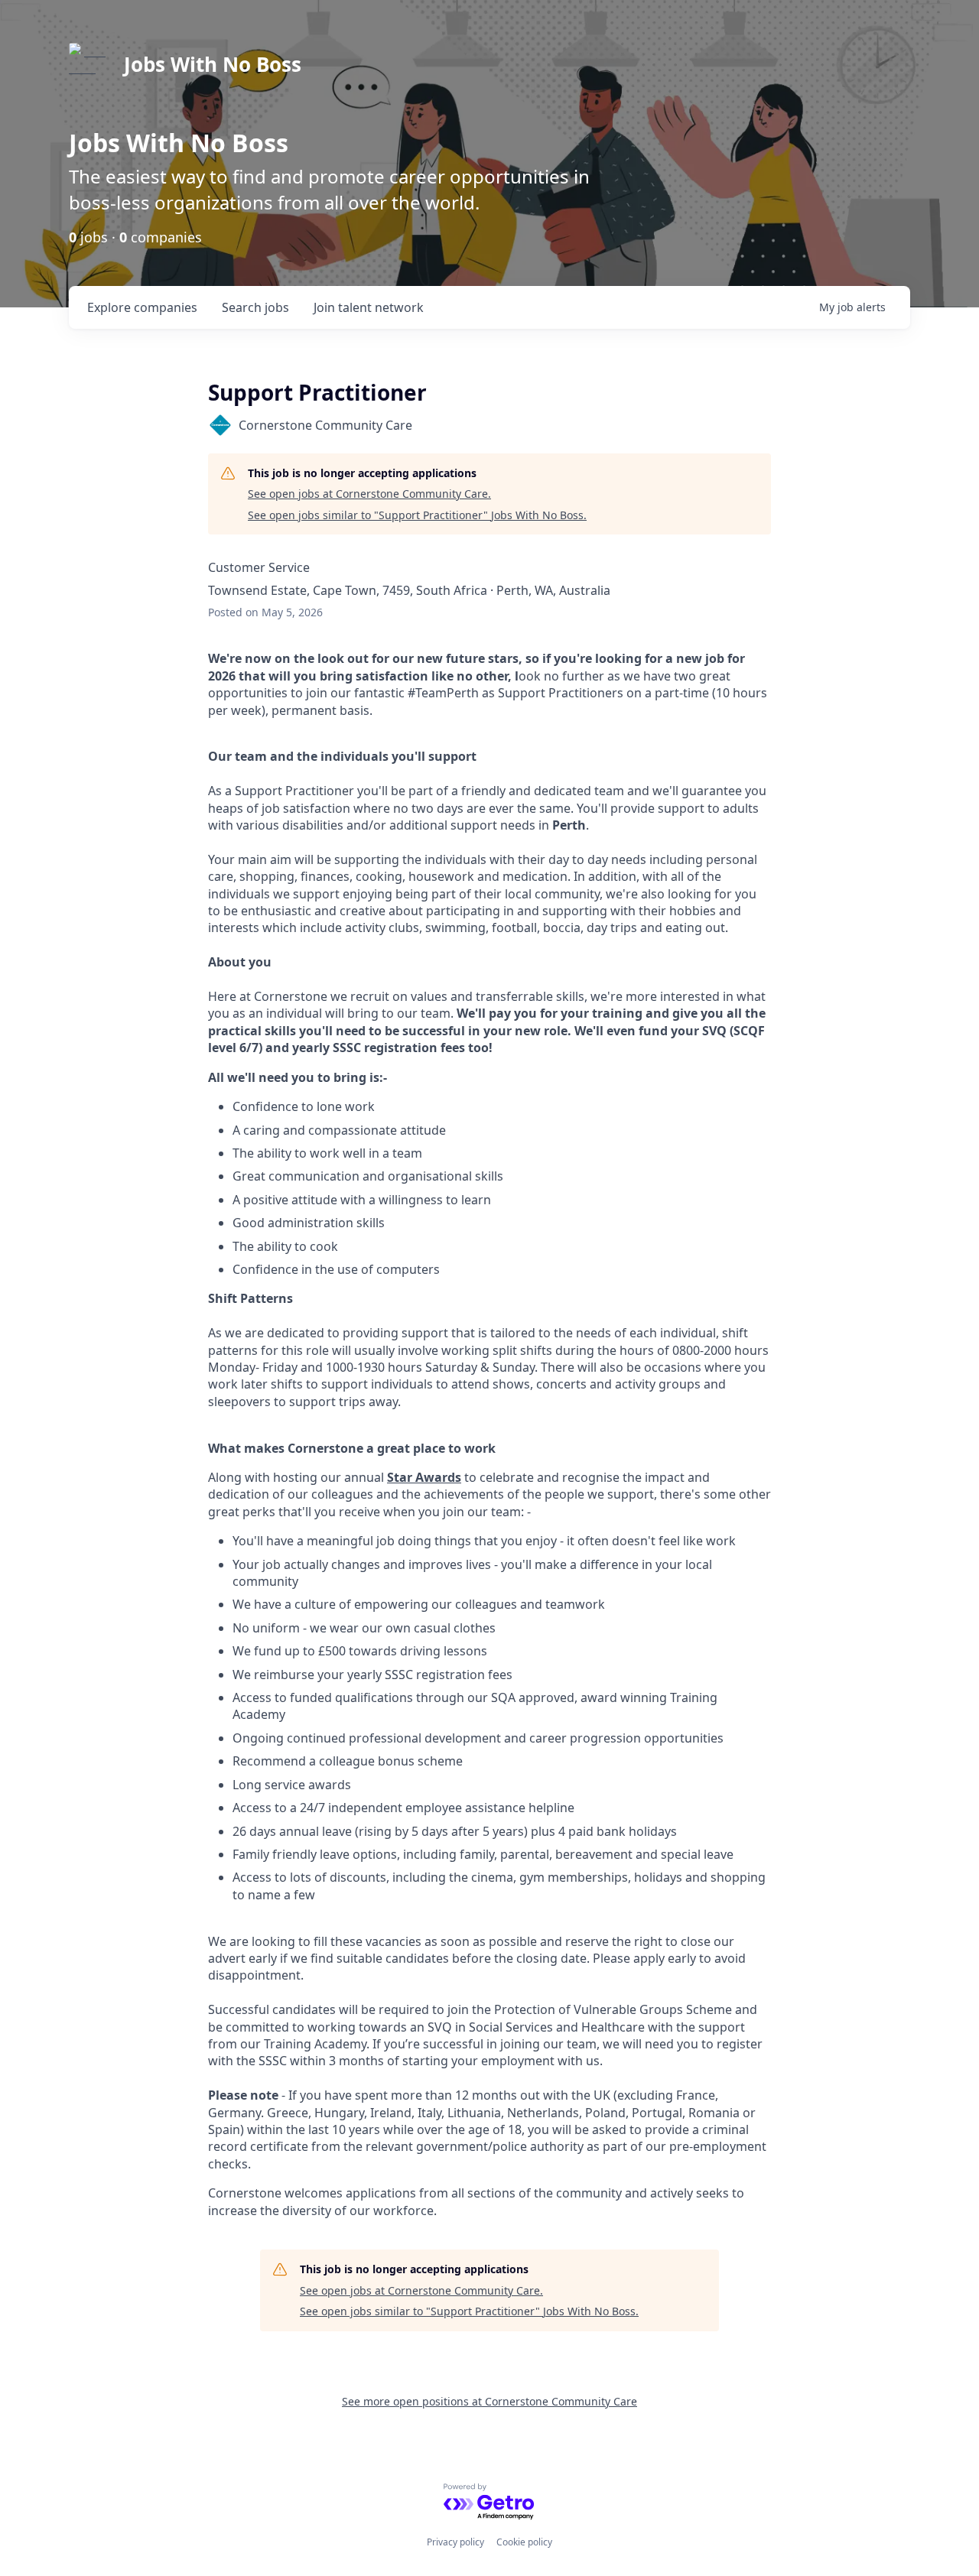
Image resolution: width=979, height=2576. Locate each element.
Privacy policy (455, 2542)
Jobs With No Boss (213, 64)
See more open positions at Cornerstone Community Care (489, 2401)
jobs (255, 307)
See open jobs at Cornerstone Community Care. (369, 494)
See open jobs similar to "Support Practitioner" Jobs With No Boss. (417, 515)
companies (142, 307)
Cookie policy (524, 2542)
